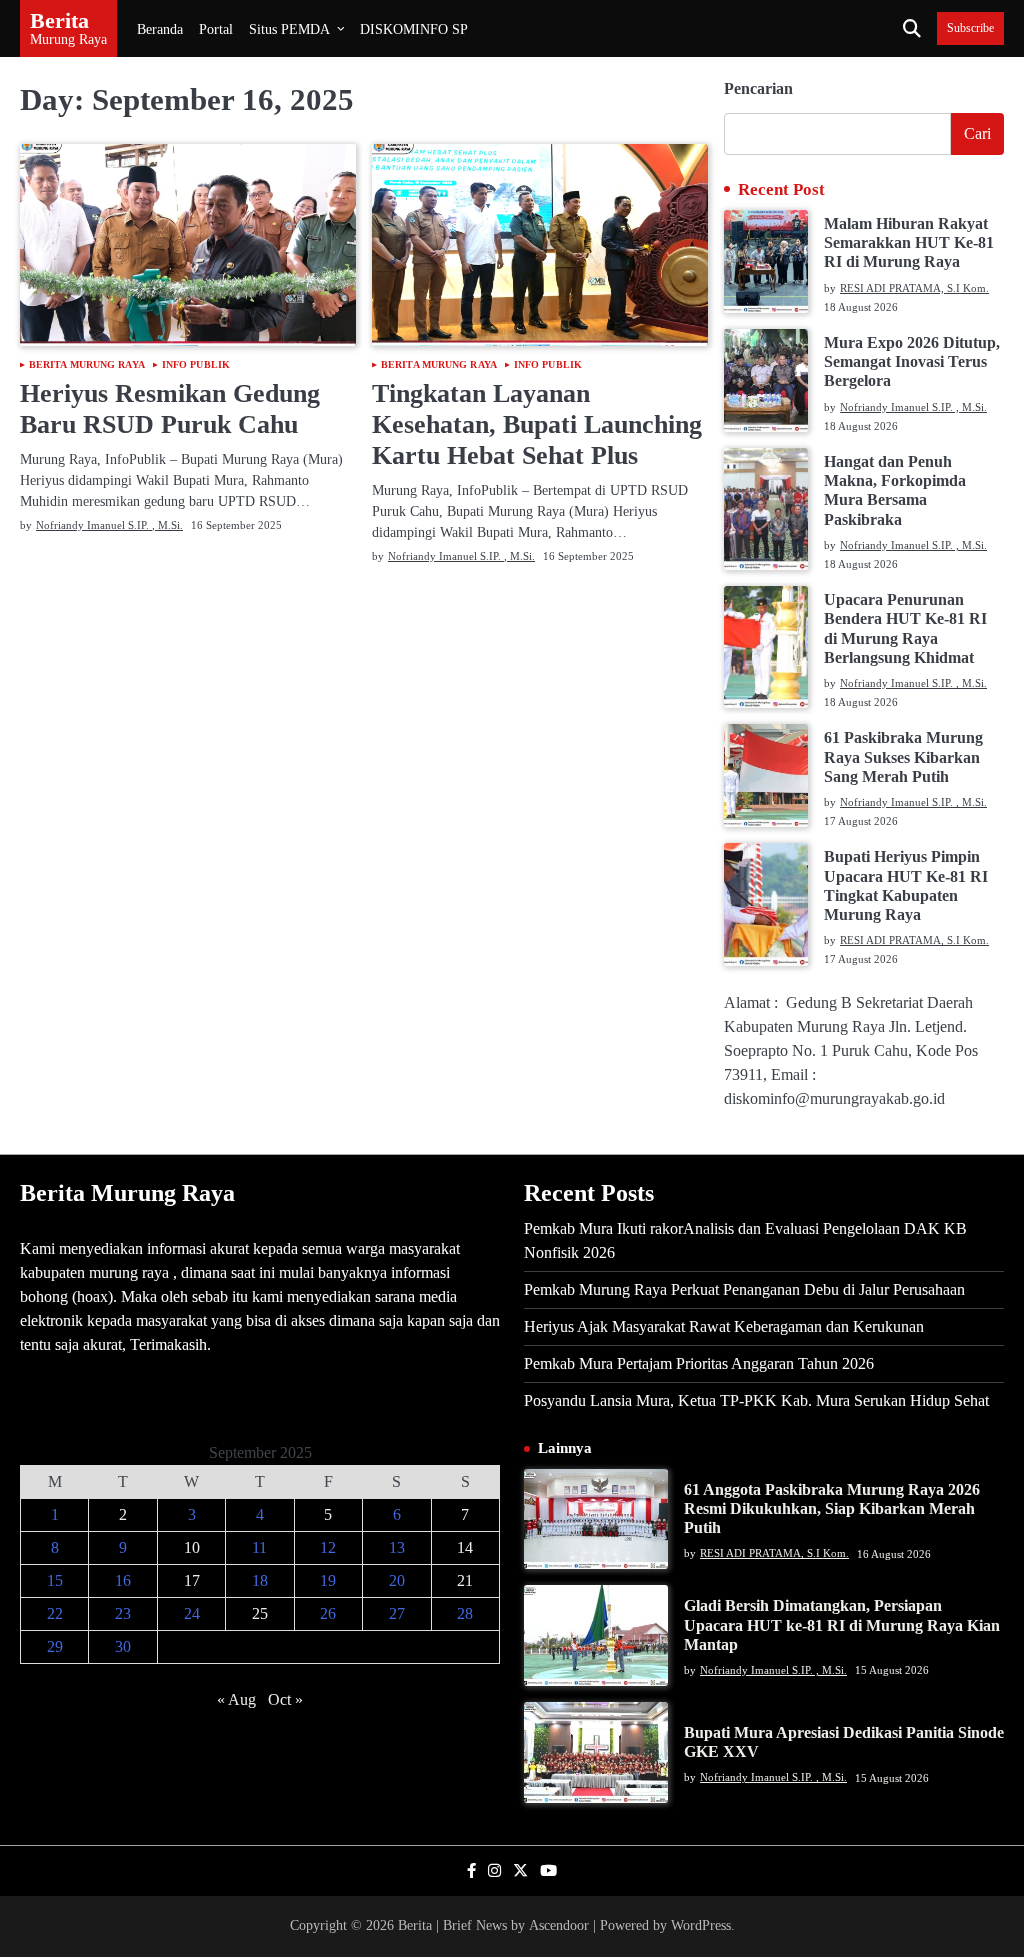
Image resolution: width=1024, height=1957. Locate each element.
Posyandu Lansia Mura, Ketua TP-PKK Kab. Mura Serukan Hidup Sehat (756, 1400)
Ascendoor (559, 1925)
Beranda (160, 29)
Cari (977, 133)
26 (328, 1613)
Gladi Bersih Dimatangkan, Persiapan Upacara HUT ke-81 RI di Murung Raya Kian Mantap (842, 1625)
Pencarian (758, 88)
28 (465, 1613)
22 (55, 1613)
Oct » (285, 1699)
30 (123, 1646)
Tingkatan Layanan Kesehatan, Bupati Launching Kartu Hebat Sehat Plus (537, 424)
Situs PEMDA (289, 29)
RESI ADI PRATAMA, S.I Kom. (914, 288)
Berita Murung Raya (87, 365)
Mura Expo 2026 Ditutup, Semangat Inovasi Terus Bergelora (912, 362)
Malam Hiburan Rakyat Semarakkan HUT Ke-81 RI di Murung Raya (909, 243)
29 (55, 1646)
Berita (59, 20)
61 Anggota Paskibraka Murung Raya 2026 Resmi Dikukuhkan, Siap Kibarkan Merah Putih (832, 1509)
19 (328, 1580)
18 (260, 1580)
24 (192, 1613)
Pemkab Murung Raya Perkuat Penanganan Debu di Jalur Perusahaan (744, 1289)
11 (259, 1547)
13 (397, 1547)
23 (123, 1613)
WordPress (701, 1925)
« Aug (236, 1699)
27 (397, 1613)
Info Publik (196, 365)
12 (328, 1547)
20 (397, 1580)
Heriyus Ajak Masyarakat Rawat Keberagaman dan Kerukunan (724, 1326)
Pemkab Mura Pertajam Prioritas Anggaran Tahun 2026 (699, 1363)
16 (123, 1580)
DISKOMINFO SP (414, 29)
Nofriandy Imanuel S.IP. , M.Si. (109, 525)
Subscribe (970, 28)
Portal (216, 29)
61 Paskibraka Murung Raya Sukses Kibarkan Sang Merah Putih (903, 757)
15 (55, 1580)
